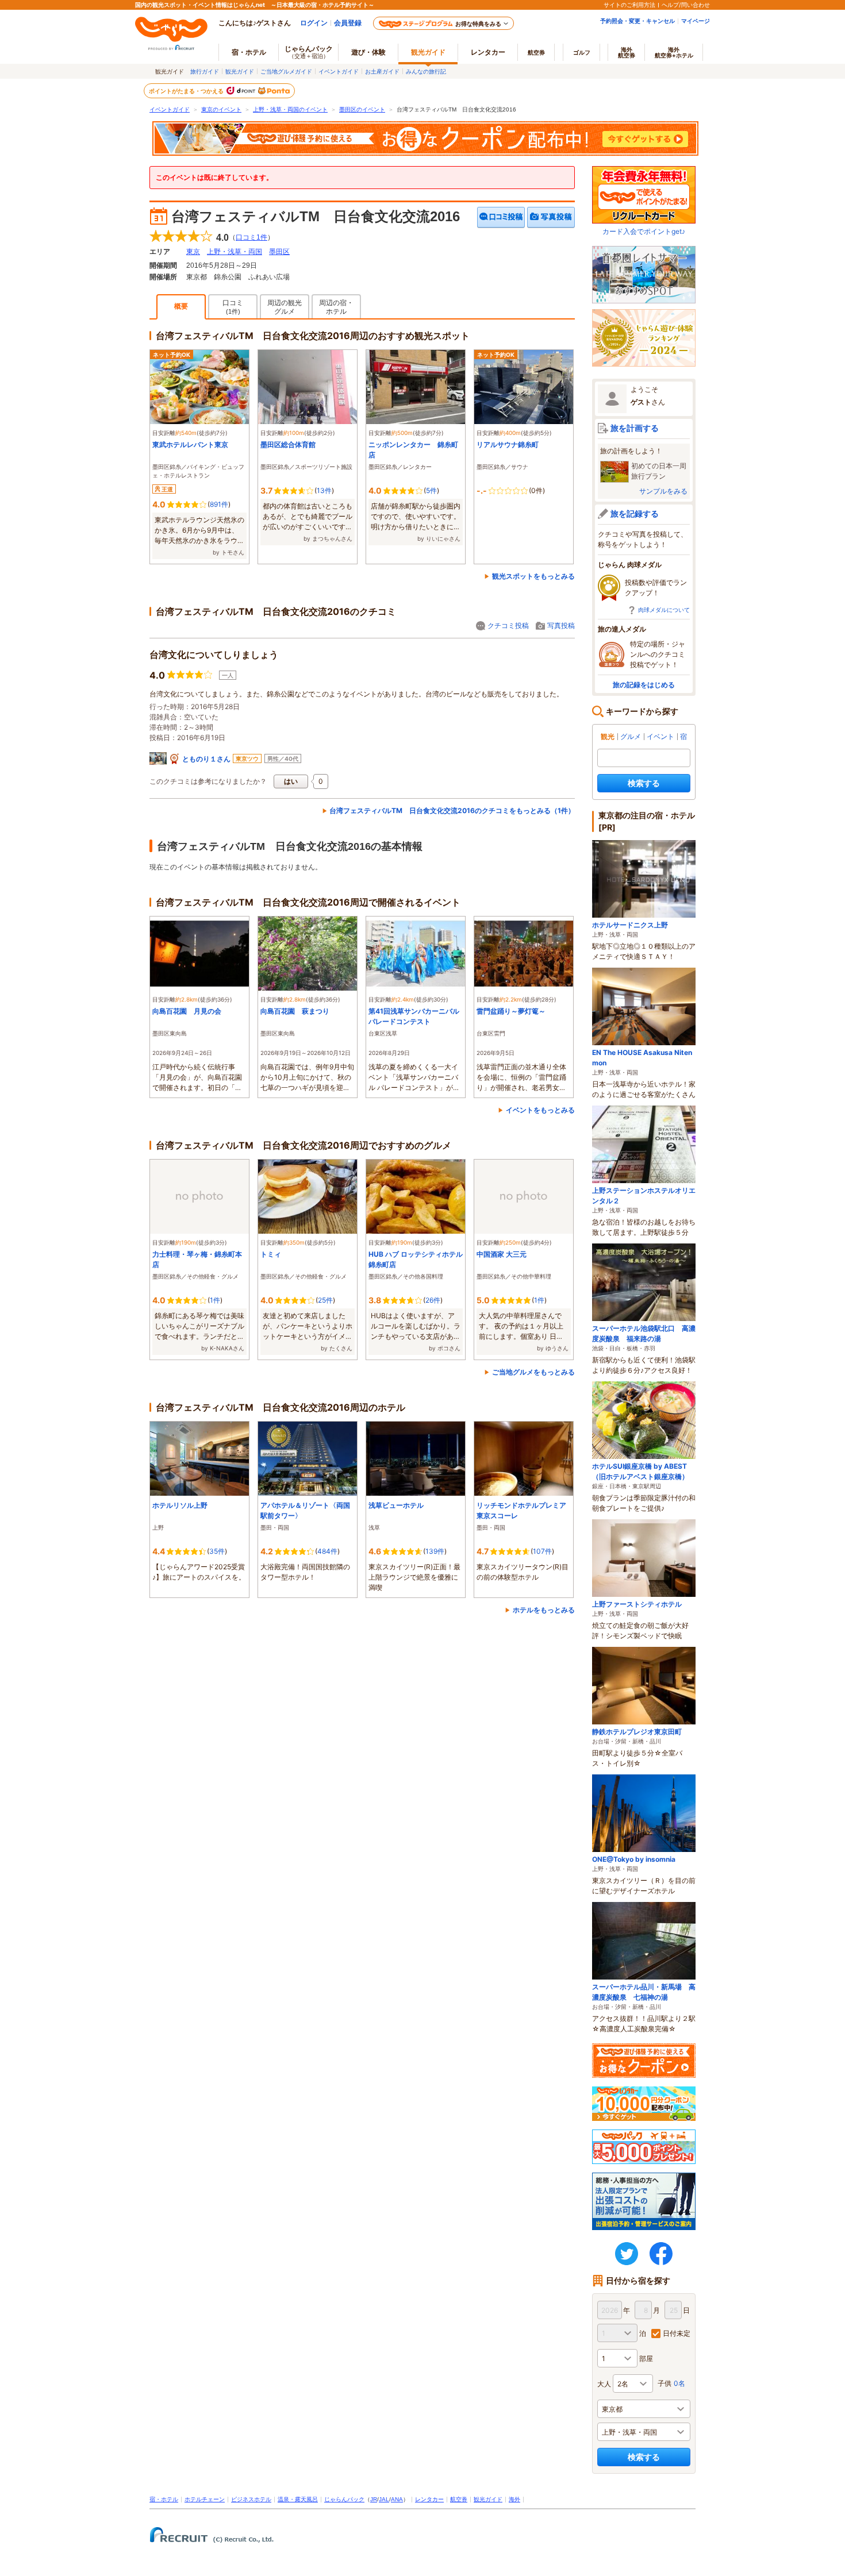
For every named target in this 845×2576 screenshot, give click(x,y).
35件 (217, 1551)
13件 (324, 490)
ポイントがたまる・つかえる (187, 91)
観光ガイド (240, 71)
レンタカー (488, 52)
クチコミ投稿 (508, 625)
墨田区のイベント (362, 109)
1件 (215, 1300)
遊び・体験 (368, 52)
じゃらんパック (309, 52)
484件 (327, 1551)
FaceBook (661, 2254)
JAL (384, 2499)
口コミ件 (251, 237)
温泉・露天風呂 (298, 2499)
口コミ (233, 307)
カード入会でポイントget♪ (644, 231)
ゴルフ (582, 52)
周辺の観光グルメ (285, 307)
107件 (542, 1551)
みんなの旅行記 (426, 71)
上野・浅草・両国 (235, 252)
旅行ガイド (205, 71)
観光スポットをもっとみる (533, 576)
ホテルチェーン (205, 2499)
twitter (627, 2254)
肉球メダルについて (664, 610)
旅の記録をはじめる (644, 685)
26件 (433, 1300)
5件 (431, 490)
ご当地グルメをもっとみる (533, 1372)
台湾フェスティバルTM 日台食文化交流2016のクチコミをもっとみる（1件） (452, 810)
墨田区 (279, 252)
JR (374, 2499)
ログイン (314, 23)
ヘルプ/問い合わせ (686, 5)
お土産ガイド (382, 71)
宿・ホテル (164, 2499)
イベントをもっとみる (540, 1110)
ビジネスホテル (251, 2499)
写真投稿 (561, 625)
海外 (627, 52)
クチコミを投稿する (501, 217)
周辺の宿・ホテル (336, 307)
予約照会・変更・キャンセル (637, 21)
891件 (219, 504)
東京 (193, 252)
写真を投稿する (551, 217)
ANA (397, 2499)
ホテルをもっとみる (544, 1610)
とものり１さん (206, 759)
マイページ (696, 21)
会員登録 (348, 23)
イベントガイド (339, 71)
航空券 (536, 52)
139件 (435, 1551)
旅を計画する (635, 428)
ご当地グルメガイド (286, 71)
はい (291, 781)
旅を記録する (635, 513)
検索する (644, 783)
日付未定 (677, 2333)
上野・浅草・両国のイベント (290, 109)
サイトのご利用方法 (629, 5)
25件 (325, 1300)
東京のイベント (221, 109)
